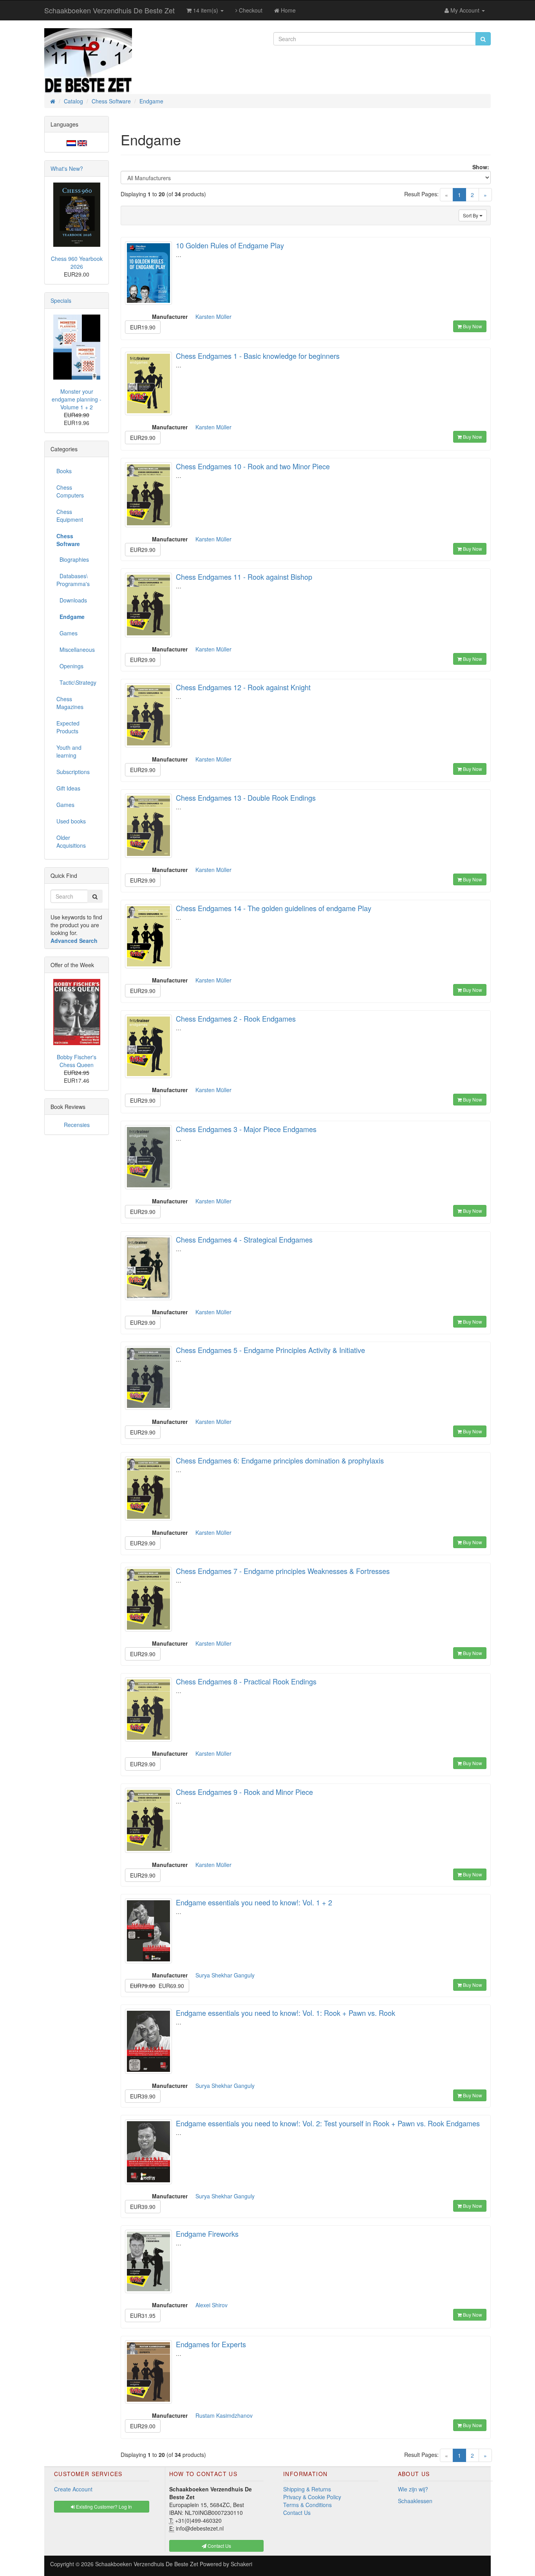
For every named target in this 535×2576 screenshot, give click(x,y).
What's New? (67, 168)
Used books (71, 821)
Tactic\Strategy (76, 682)
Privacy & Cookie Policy (312, 2497)
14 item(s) (206, 10)
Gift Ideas (68, 788)
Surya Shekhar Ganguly (225, 1975)
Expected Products (68, 727)
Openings (70, 666)
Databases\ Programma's (73, 580)
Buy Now (472, 326)
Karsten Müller (213, 317)
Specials (61, 300)
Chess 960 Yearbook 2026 (77, 262)
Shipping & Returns (307, 2489)
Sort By (471, 215)
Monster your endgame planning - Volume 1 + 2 (77, 399)
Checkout (250, 10)
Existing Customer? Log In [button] (103, 2506)
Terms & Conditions (307, 2505)
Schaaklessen (415, 2501)
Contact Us (297, 2513)
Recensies (77, 1125)
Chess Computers (70, 491)
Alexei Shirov (211, 2305)
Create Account (73, 2489)
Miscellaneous (76, 649)
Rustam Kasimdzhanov (224, 2415)
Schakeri (241, 2564)
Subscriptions (73, 772)
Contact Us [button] (219, 2546)
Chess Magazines (70, 703)
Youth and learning (69, 751)
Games (67, 633)
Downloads (72, 600)
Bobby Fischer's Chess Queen (77, 1061)
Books (64, 471)
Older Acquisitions (71, 841)
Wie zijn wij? (413, 2489)
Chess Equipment (70, 516)
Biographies (73, 559)
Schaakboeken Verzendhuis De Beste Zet (109, 10)
